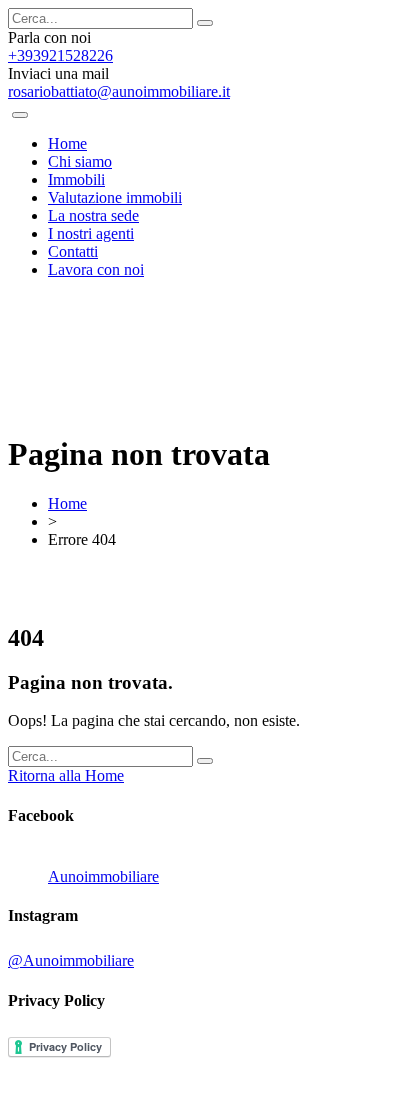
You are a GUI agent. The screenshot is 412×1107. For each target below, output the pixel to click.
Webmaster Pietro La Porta (300, 1089)
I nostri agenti (91, 233)
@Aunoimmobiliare (71, 960)
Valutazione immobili (115, 197)
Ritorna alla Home (66, 775)
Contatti (73, 251)
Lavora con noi (96, 269)
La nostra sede (93, 215)
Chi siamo (80, 161)
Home (67, 143)
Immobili (76, 179)
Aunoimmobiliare (103, 876)
